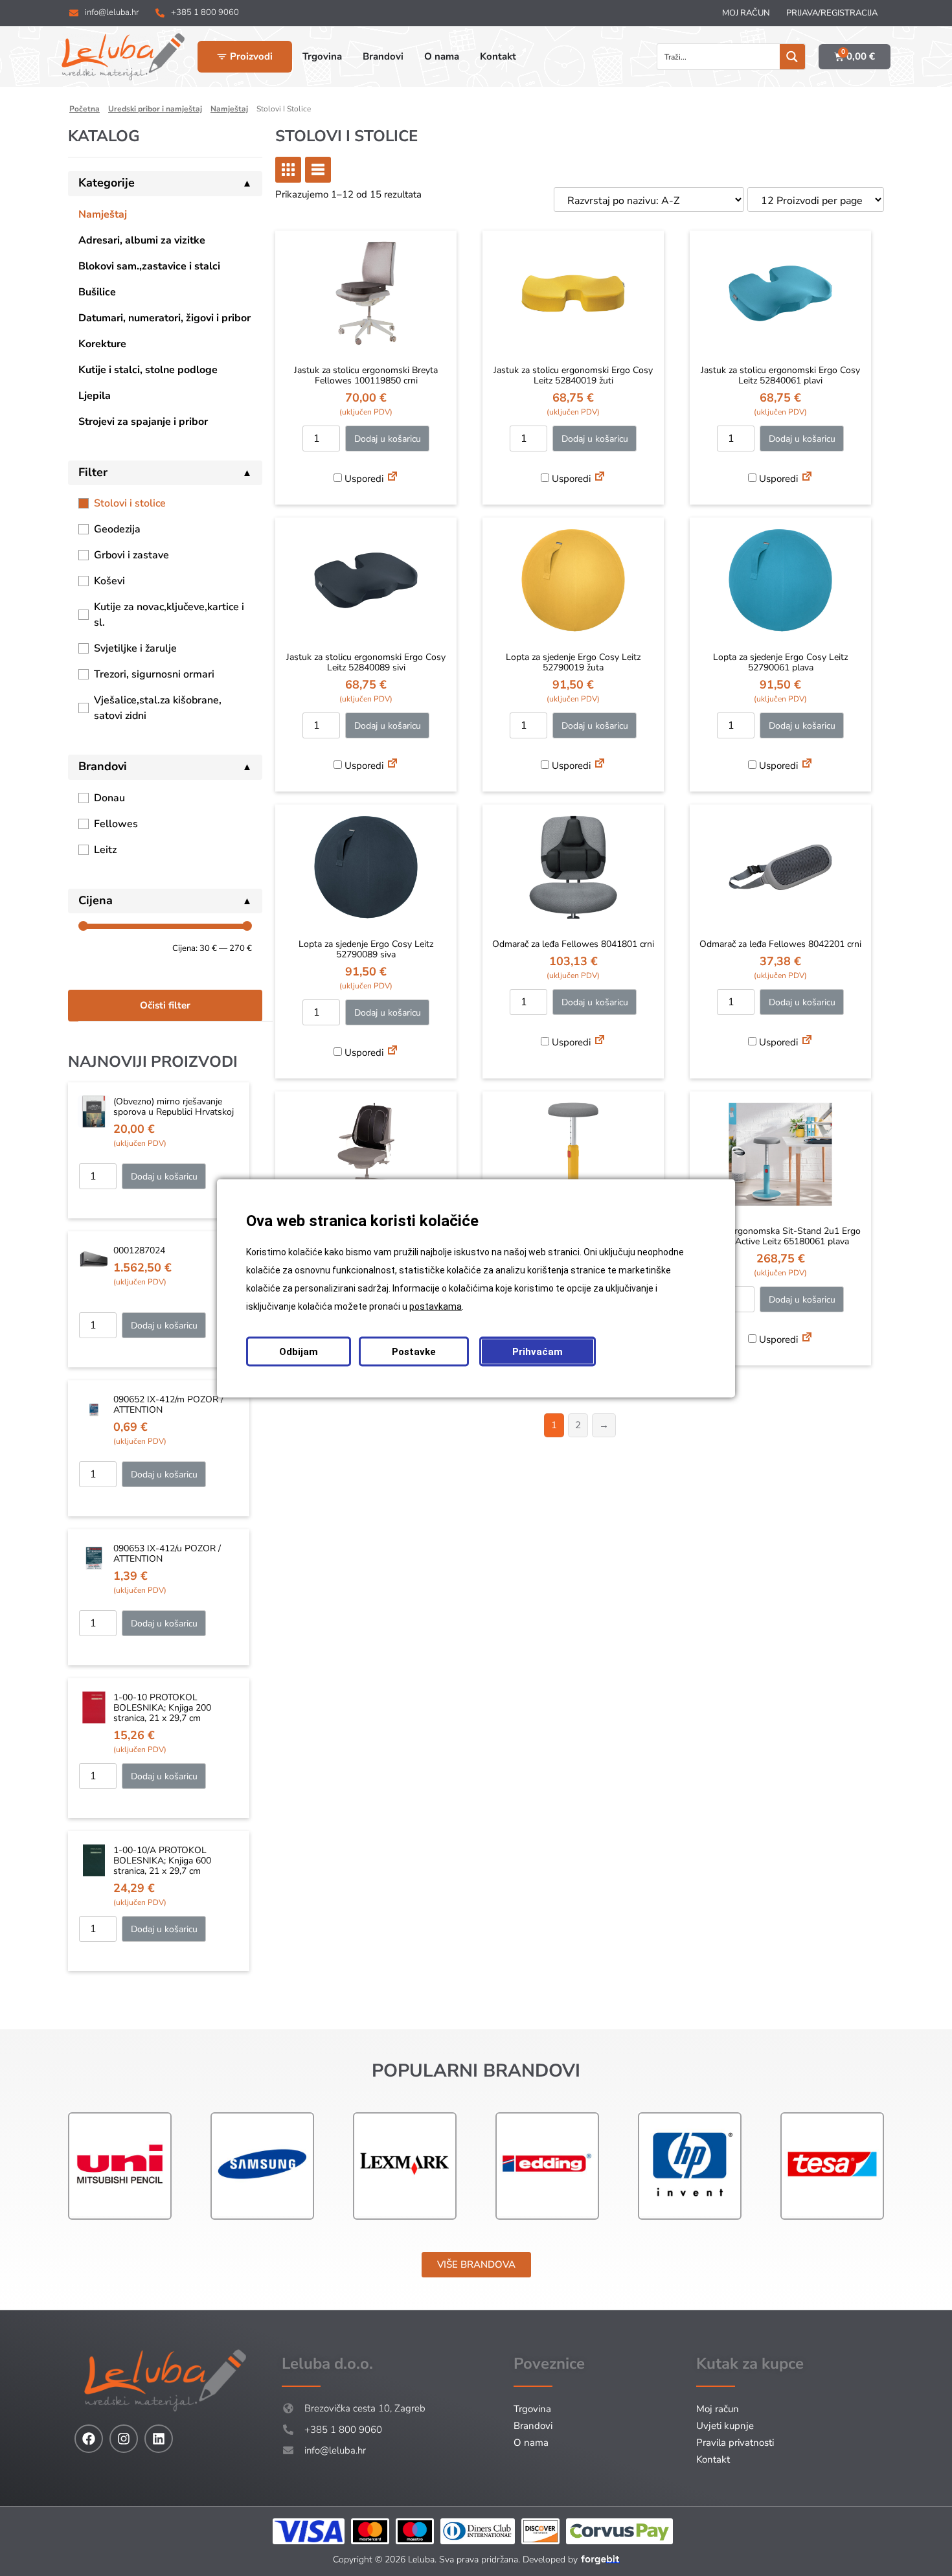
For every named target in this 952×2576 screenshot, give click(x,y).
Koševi (109, 581)
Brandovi (533, 2426)
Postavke (414, 1351)
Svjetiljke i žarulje (135, 648)
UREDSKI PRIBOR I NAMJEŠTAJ (155, 109)
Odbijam (299, 1351)
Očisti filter (165, 1005)
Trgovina (532, 2409)
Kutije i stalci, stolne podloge (148, 370)
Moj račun (746, 13)
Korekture (102, 344)
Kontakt (713, 2459)
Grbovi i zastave (131, 555)
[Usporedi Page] (392, 478)
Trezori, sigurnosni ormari (154, 674)
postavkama (436, 1306)
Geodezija (117, 529)
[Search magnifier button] (792, 57)
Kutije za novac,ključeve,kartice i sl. (169, 615)
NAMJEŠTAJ (229, 109)
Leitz (105, 850)
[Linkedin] (159, 2439)
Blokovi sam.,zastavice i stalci (149, 266)
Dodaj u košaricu (164, 1177)
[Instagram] (124, 2439)
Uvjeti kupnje (725, 2426)
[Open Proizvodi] (222, 57)
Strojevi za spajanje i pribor (143, 422)
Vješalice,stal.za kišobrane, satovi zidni (158, 708)
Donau (109, 798)
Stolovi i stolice (130, 503)
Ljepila (95, 396)
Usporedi (363, 479)
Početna (85, 109)
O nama (531, 2443)
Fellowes (116, 824)
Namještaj (103, 214)
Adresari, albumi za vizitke (142, 240)
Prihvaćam (538, 1351)
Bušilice (97, 292)
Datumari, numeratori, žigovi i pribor (164, 318)
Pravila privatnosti (735, 2443)
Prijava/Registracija (832, 13)
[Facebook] (89, 2439)
